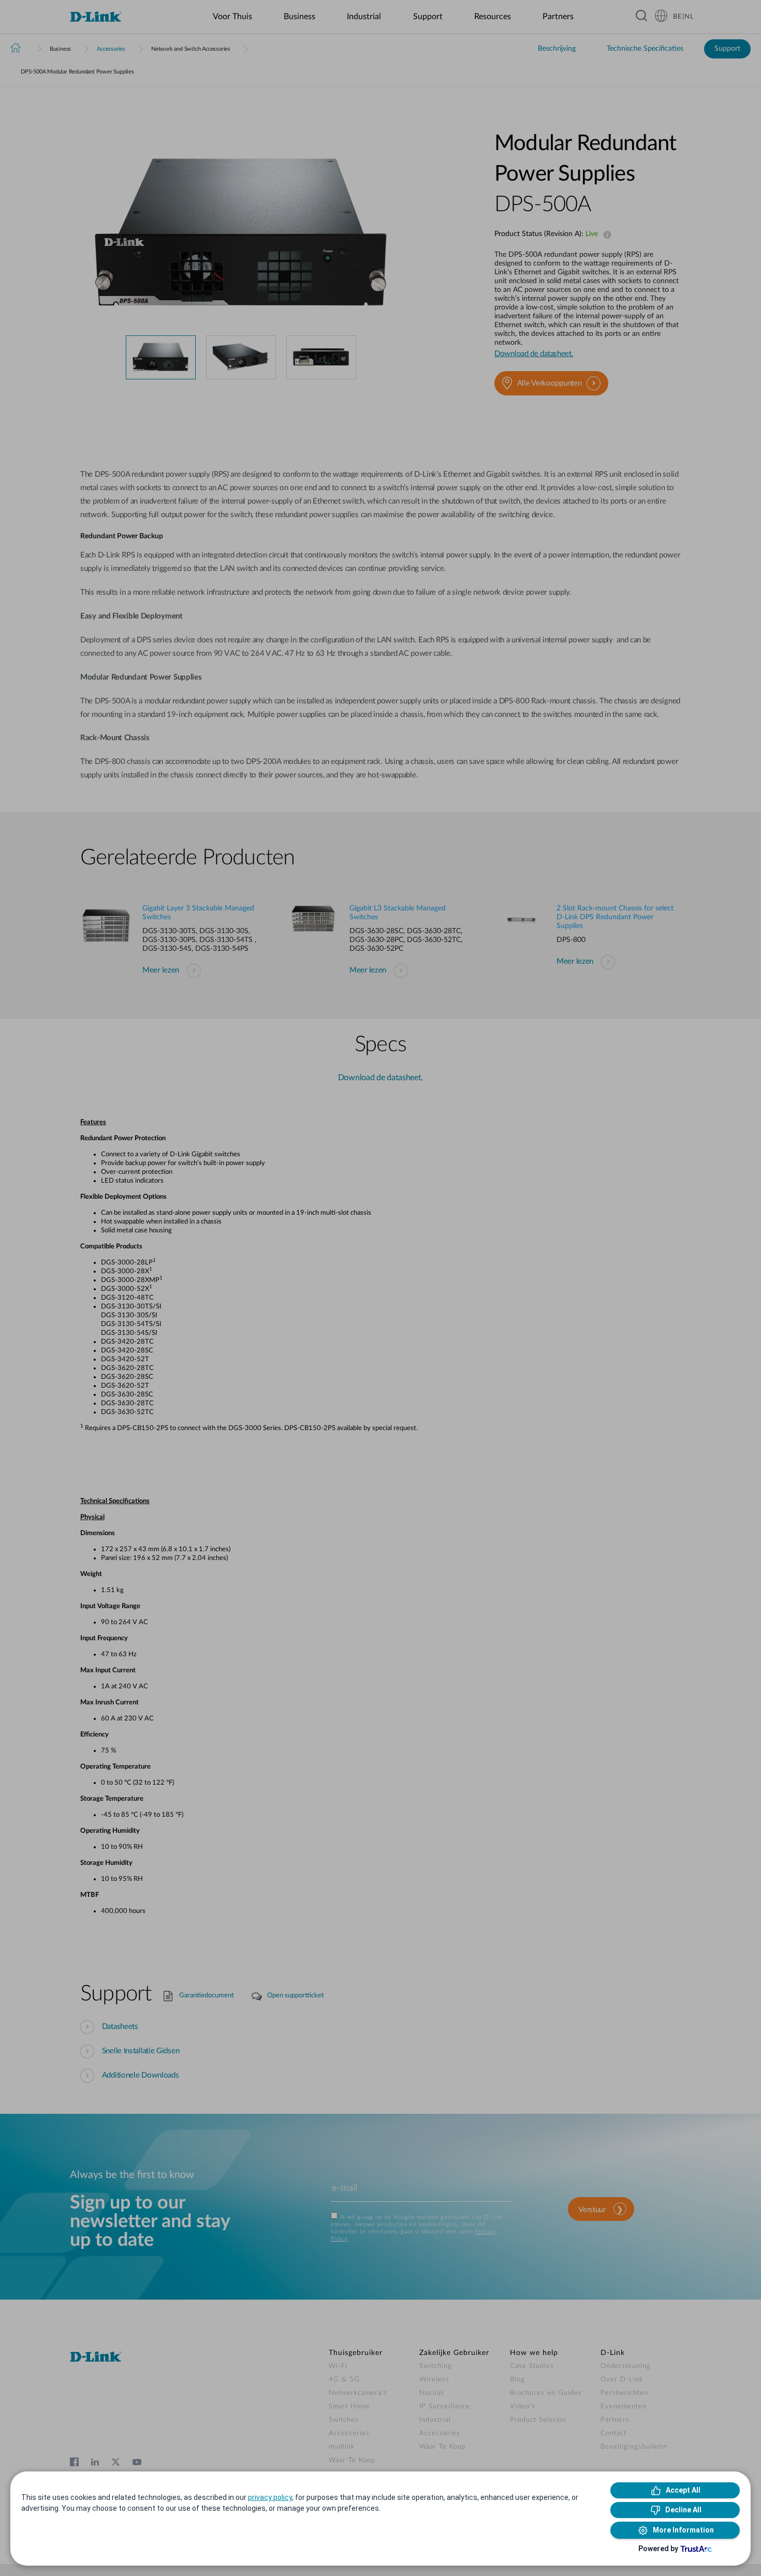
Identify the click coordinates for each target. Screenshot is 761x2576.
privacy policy (270, 2497)
